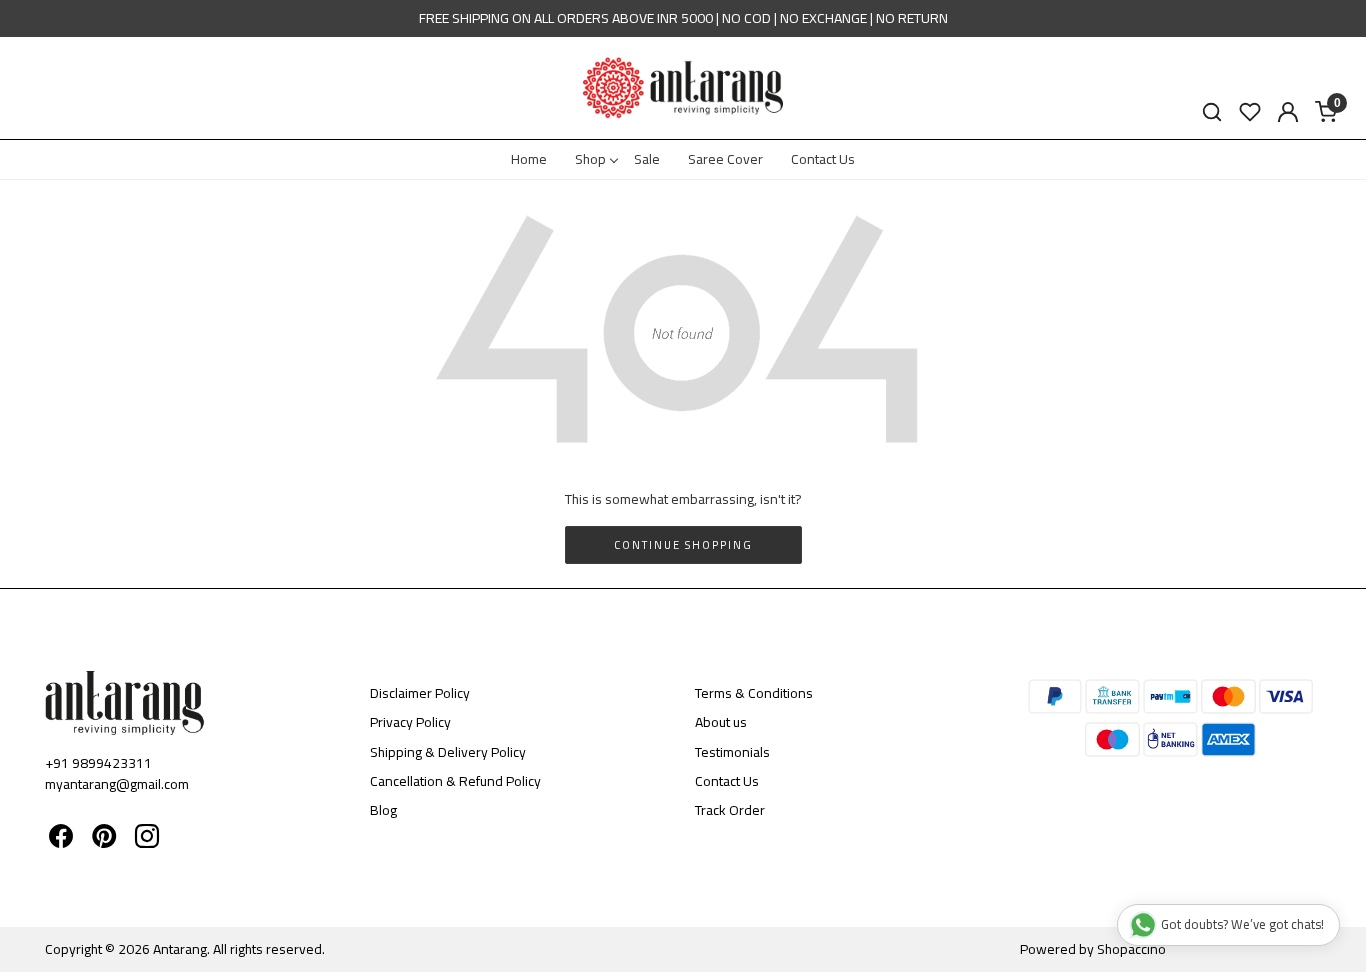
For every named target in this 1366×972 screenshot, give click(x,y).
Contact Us (823, 159)
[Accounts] (1288, 112)
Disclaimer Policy (420, 693)
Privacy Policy (410, 722)
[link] (1212, 112)
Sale (647, 159)
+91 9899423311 (98, 763)
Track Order (730, 810)
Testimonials (732, 752)
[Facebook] (61, 840)
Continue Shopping (683, 545)
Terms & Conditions (754, 693)
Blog (383, 810)
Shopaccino (1131, 949)
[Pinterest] (104, 840)
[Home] (683, 88)
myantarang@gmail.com (117, 784)
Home (529, 159)
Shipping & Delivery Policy (448, 752)
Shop (590, 159)
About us (721, 722)
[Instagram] (147, 840)
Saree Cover (725, 159)
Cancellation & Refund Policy (455, 781)
